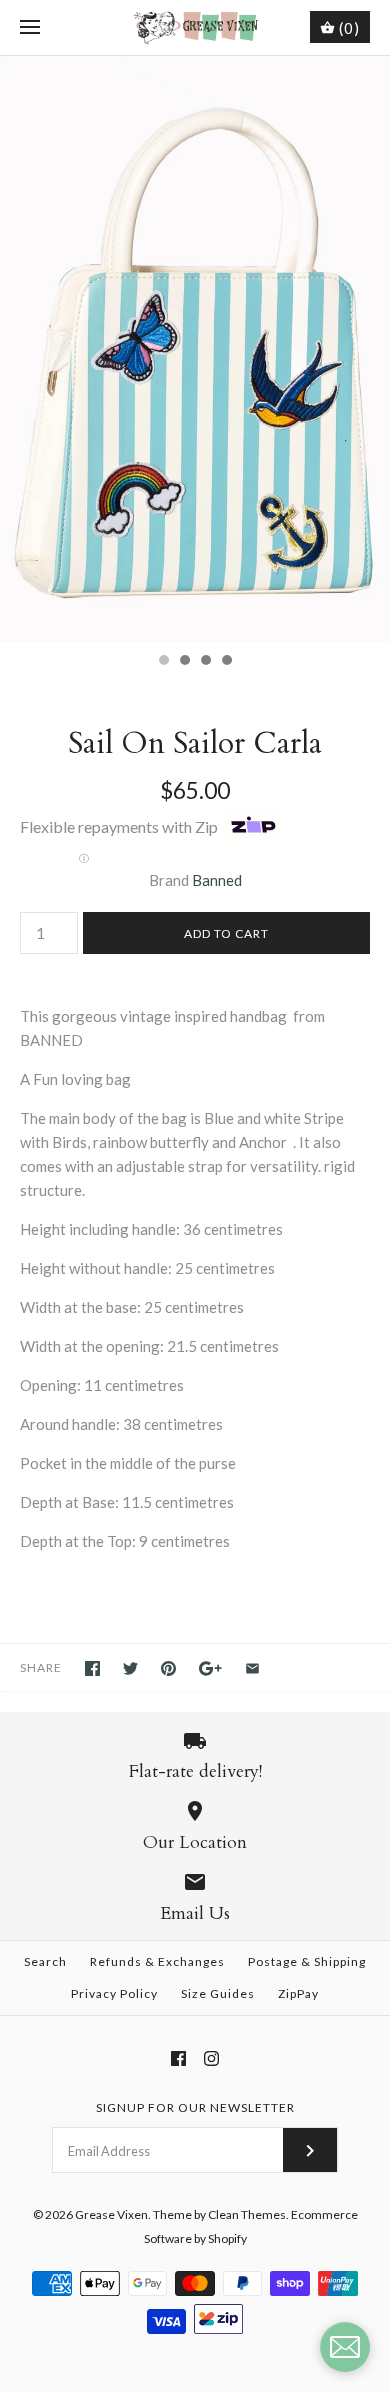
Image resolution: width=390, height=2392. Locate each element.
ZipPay (298, 1993)
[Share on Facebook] (92, 1668)
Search (45, 1961)
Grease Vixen (111, 2214)
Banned (217, 880)
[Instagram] (211, 2058)
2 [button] (184, 662)
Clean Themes (247, 2214)
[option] (195, 349)
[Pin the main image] (168, 1668)
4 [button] (226, 662)
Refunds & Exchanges (157, 1961)
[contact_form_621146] (345, 2347)
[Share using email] (252, 1668)
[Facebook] (178, 2058)
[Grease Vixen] (195, 27)
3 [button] (205, 662)
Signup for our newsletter (195, 2107)
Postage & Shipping (307, 1961)
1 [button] (163, 662)
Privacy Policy (114, 1993)
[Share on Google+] (210, 1668)
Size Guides (218, 1993)
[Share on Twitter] (130, 1668)
